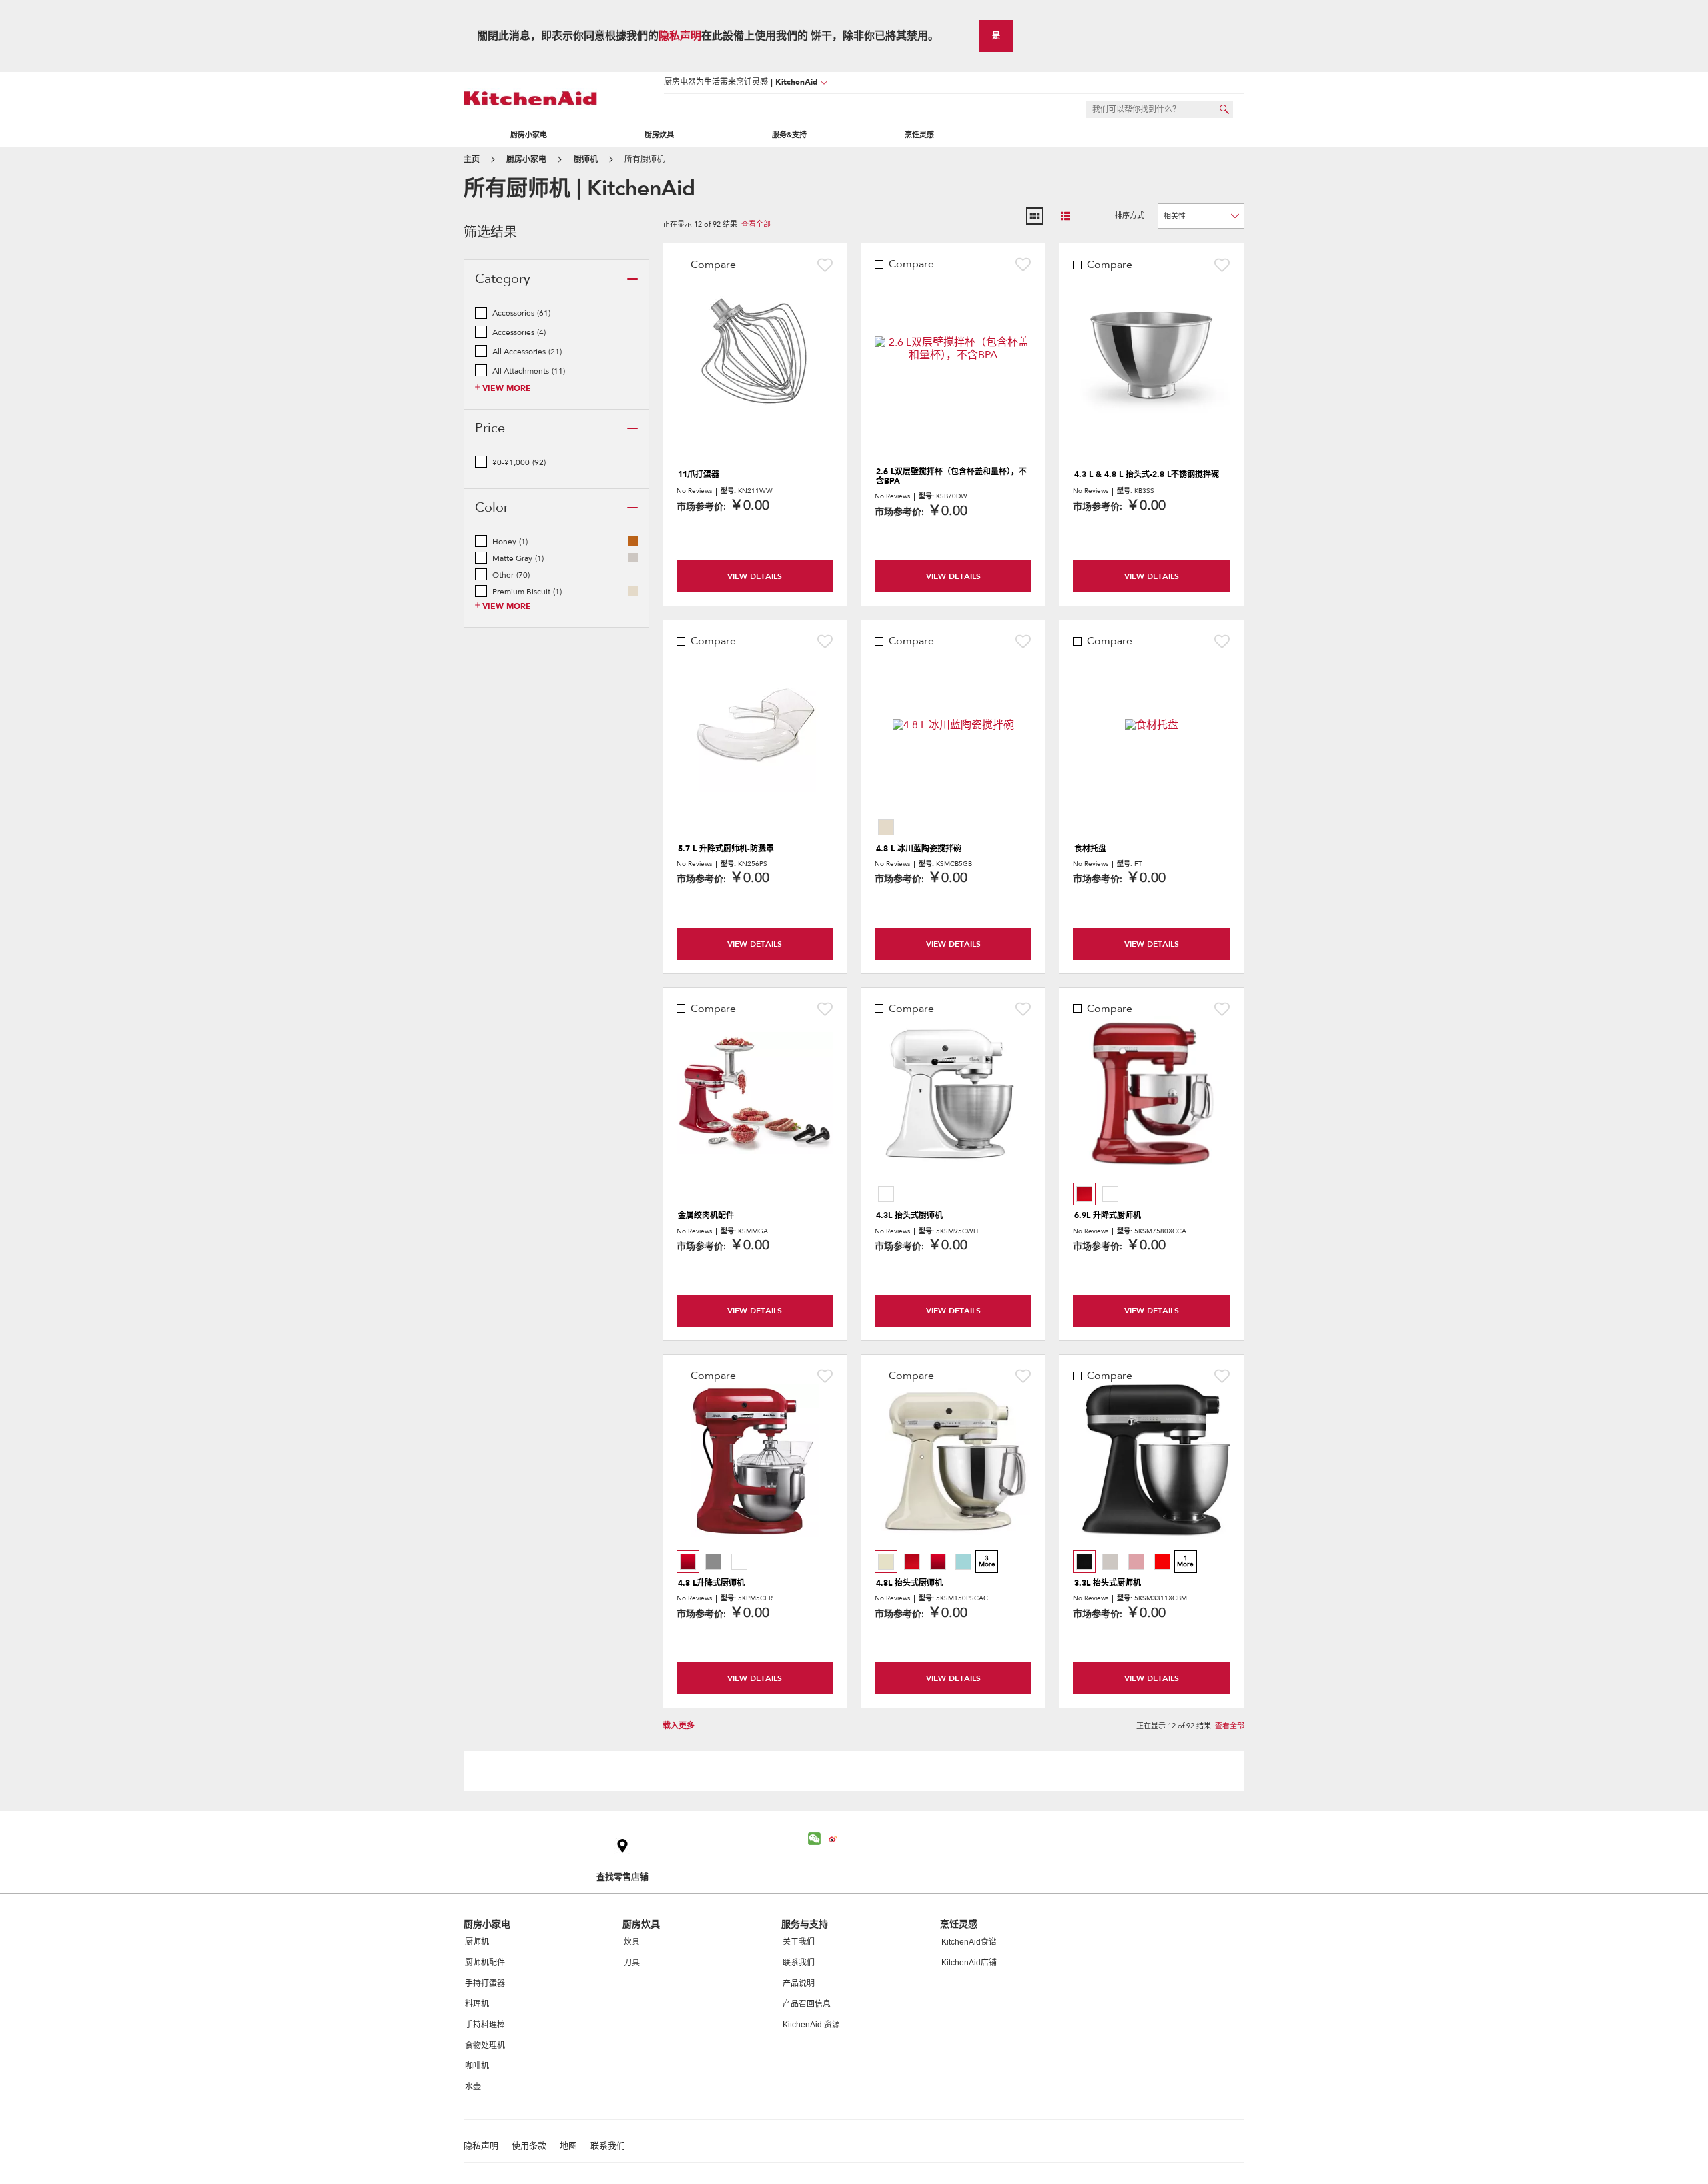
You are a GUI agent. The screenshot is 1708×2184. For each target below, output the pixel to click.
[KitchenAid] (530, 98)
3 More (987, 1561)
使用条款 (529, 2146)
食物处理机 (485, 2045)
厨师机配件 (485, 1963)
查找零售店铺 (622, 1877)
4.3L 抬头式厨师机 (909, 1215)
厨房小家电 (529, 135)
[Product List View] (1065, 216)
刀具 (632, 1963)
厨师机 (477, 1942)
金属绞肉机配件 (706, 1215)
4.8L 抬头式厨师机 (909, 1583)
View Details (755, 576)
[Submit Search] (1224, 109)
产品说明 (799, 1983)
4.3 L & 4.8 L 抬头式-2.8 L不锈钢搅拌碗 (1147, 474)
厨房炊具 (659, 135)
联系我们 (799, 1963)
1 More (1185, 1561)
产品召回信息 (807, 2004)
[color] (632, 508)
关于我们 (799, 1942)
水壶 (473, 2087)
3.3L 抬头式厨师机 (1108, 1583)
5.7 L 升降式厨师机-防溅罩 (726, 849)
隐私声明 (680, 36)
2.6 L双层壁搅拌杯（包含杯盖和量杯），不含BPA (951, 477)
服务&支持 (789, 135)
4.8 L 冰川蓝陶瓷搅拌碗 (919, 849)
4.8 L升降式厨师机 (711, 1583)
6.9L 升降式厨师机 (1108, 1215)
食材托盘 (1090, 849)
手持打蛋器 (485, 1983)
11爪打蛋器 (699, 474)
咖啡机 (477, 2066)
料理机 (477, 2004)
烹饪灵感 (919, 135)
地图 (568, 2146)
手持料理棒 (485, 2025)
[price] (632, 428)
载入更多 (679, 1726)
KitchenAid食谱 (969, 1942)
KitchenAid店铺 (969, 1963)
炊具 (632, 1942)
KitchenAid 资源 (811, 2025)
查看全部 (756, 225)
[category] (632, 279)
